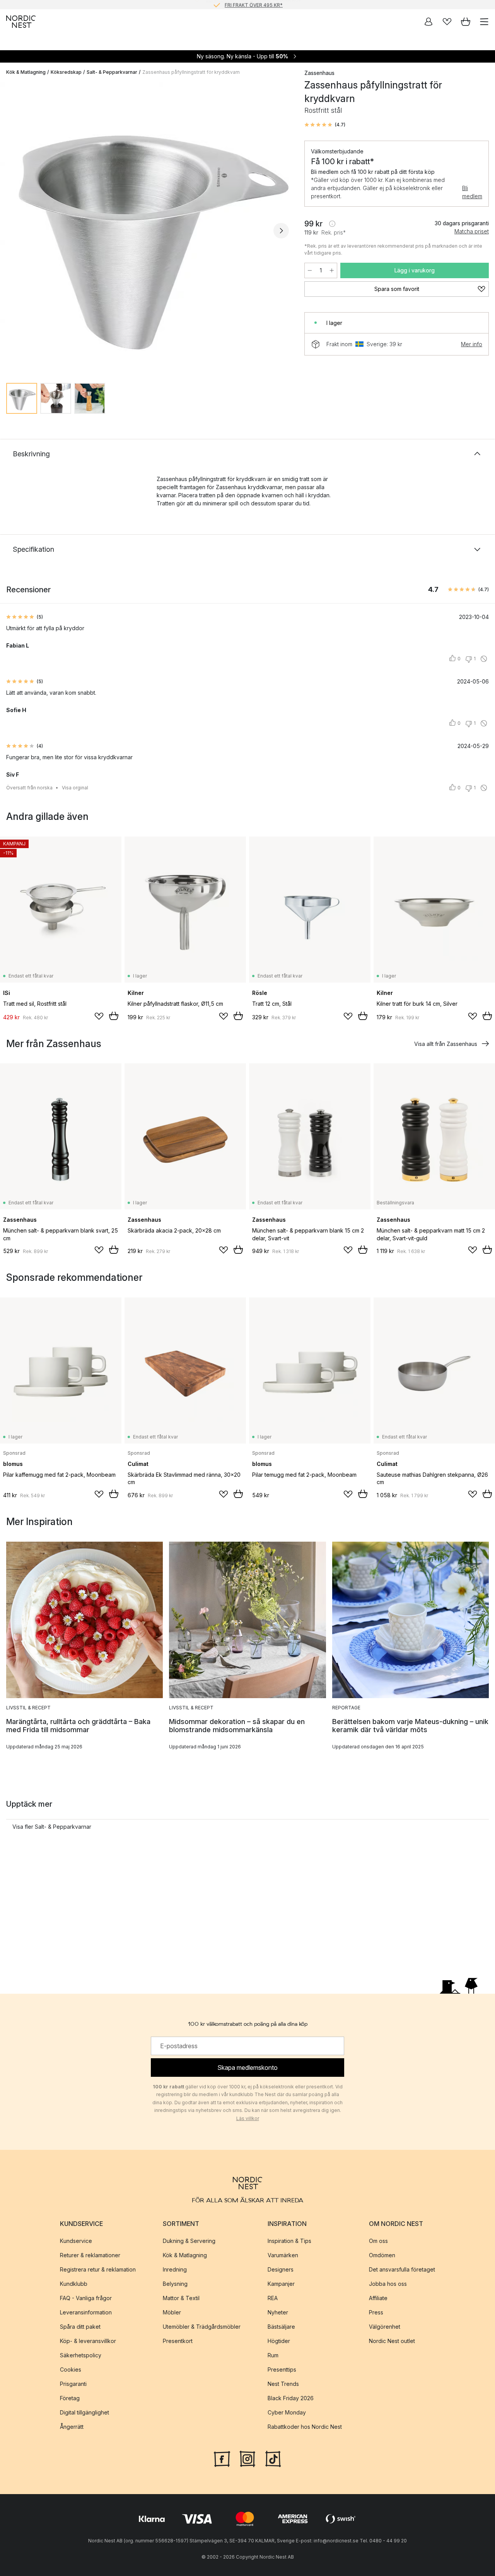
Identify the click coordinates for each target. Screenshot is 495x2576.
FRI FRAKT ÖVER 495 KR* (254, 4)
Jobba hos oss (388, 2284)
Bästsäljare (281, 2327)
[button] (325, 125)
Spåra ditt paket (80, 2327)
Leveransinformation (86, 2312)
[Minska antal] (310, 270)
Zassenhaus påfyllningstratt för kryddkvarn (191, 72)
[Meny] (484, 22)
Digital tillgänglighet (84, 2412)
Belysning (175, 2284)
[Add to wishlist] (99, 1016)
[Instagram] (247, 2458)
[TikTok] (273, 2458)
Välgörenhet (385, 2327)
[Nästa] (281, 231)
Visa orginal (75, 788)
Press (376, 2312)
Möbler (172, 2312)
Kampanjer (281, 2284)
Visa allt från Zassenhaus (446, 1044)
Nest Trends (283, 2384)
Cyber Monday (287, 2412)
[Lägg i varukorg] (114, 1016)
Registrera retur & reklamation (98, 2269)
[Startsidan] (21, 22)
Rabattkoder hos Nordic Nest (305, 2427)
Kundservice (76, 2241)
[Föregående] (14, 231)
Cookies (71, 2369)
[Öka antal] (332, 270)
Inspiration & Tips (289, 2241)
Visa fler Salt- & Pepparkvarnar (52, 1827)
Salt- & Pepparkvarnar (112, 72)
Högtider (279, 2341)
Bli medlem (472, 192)
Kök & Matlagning (26, 72)
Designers (281, 2269)
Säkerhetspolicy (81, 2355)
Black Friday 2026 (291, 2398)
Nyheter (278, 2312)
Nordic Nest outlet (392, 2341)
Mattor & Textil (181, 2298)
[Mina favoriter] (447, 22)
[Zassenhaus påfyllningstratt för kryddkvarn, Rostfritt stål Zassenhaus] (148, 229)
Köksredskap (66, 72)
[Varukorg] (466, 22)
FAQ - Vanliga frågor (86, 2298)
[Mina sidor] (428, 22)
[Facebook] (222, 2458)
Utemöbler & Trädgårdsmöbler (202, 2327)
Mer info (472, 344)
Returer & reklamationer (90, 2255)
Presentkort (178, 2341)
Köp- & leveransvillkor (88, 2341)
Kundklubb (74, 2284)
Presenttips (282, 2369)
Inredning (175, 2269)
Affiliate (378, 2298)
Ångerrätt (72, 2427)
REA (273, 2298)
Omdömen (382, 2255)
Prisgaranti (73, 2384)
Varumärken (283, 2255)
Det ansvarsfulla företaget (402, 2269)
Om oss (378, 2241)
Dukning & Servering (189, 2241)
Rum (273, 2355)
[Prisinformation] (332, 224)
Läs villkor (248, 2118)
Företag (70, 2398)
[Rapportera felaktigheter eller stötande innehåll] (484, 659)
